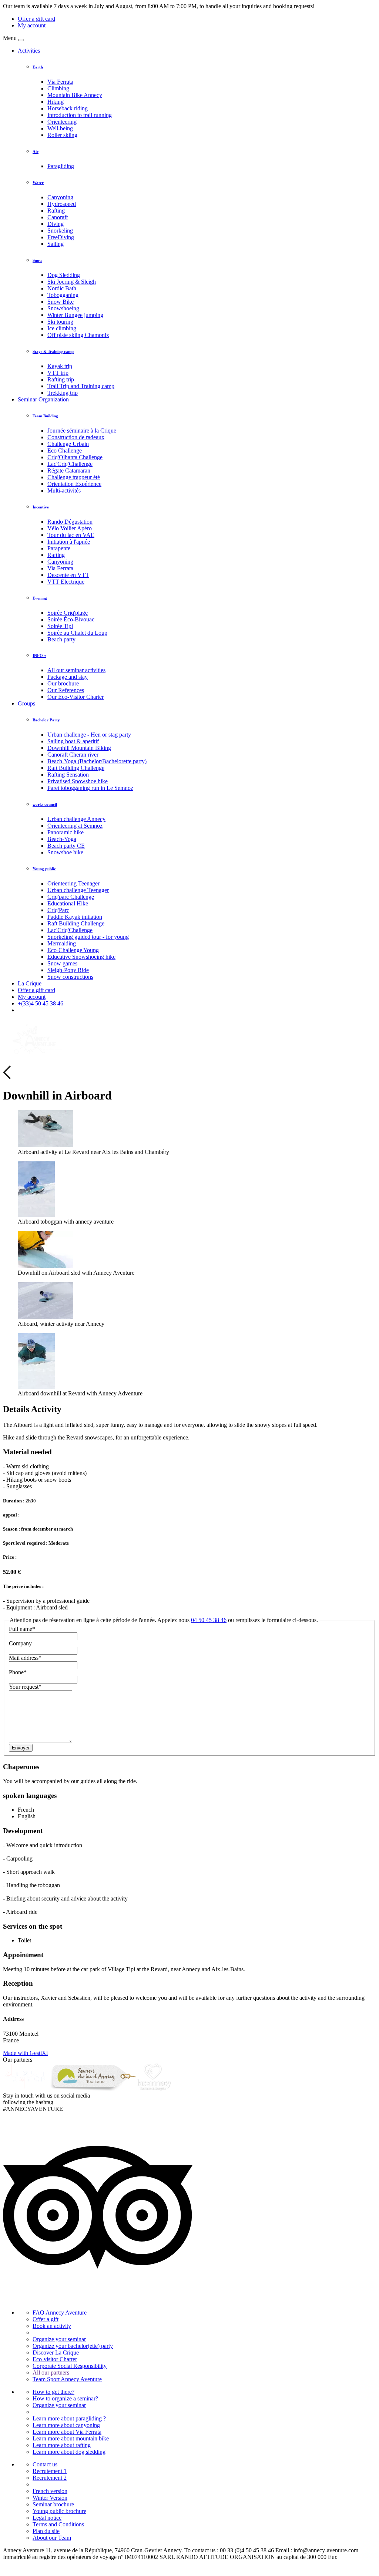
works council (45, 804)
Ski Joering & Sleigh (72, 282)
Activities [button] (29, 51)
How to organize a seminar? (65, 2398)
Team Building (45, 416)
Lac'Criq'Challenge (70, 464)
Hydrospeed (62, 204)
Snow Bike (61, 302)
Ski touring (60, 322)
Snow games (62, 963)
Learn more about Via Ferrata (67, 2432)
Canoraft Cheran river (73, 755)
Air (36, 151)
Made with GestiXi (25, 2053)
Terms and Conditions (58, 2524)
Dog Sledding (64, 275)
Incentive (41, 507)
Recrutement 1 (50, 2471)
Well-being (60, 128)
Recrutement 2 (50, 2478)
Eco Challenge (65, 451)
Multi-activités (64, 490)
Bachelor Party (46, 720)
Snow (37, 260)
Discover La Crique (56, 2353)
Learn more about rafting (62, 2445)
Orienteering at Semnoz (75, 826)
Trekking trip (63, 393)
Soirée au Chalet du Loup (77, 633)
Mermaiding (62, 943)
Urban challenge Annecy (76, 819)
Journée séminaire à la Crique (82, 431)
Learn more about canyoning (66, 2425)
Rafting (56, 211)
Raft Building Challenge (76, 768)
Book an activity (52, 2326)
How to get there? (53, 2392)
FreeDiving (61, 237)
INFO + (39, 655)
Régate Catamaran (69, 471)
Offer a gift (46, 2319)
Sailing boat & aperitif (73, 741)
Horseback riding (68, 108)
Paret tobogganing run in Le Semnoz (90, 788)
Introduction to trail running (80, 115)
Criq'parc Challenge (71, 897)
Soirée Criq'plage (68, 613)
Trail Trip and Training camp (81, 386)
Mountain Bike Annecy (75, 95)
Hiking (56, 102)
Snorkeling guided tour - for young (88, 937)
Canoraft (58, 217)
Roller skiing (62, 135)
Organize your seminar (59, 2339)
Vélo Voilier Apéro (70, 528)
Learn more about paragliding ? (69, 2418)
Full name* (22, 1629)
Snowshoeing (63, 308)
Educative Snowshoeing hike (81, 957)
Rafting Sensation (68, 775)
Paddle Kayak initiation (75, 917)
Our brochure (63, 683)
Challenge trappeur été (74, 477)
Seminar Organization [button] (43, 399)
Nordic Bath (62, 288)
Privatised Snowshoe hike (78, 781)
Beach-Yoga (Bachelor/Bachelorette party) (97, 761)
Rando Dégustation (70, 522)
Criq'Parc (58, 910)
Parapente (59, 548)
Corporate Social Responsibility (70, 2366)
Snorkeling (60, 231)
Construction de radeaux (76, 437)
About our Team (52, 2538)
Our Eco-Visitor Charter (76, 697)
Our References (66, 690)
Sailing (56, 244)
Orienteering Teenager (73, 883)
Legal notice (47, 2518)
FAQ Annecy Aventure (60, 2313)
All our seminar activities (76, 670)
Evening (40, 598)
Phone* (18, 1672)
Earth (38, 67)
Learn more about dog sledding (69, 2452)
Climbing (58, 88)
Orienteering (62, 122)
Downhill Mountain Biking (79, 748)
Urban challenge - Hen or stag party (89, 735)
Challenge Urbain (68, 444)
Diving (56, 224)
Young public (44, 869)
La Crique (30, 983)
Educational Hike (68, 903)
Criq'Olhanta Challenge (75, 457)
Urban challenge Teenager (78, 890)
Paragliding (61, 166)
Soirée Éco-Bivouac (71, 619)
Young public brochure (59, 2511)
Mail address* (25, 1658)
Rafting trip (61, 379)
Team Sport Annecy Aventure (67, 2379)
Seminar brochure (53, 2504)
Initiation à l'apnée (69, 542)
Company (20, 1643)
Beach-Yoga (62, 839)
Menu (10, 38)
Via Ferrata (60, 82)
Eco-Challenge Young (73, 950)
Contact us (45, 2464)
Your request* (25, 1687)
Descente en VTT (68, 575)
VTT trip (58, 373)
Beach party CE (66, 846)
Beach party (61, 639)
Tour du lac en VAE (71, 535)
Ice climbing (62, 328)
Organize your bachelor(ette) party (73, 2346)
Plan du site (46, 2531)
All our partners (51, 2373)
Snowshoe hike (65, 852)
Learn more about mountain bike (71, 2438)
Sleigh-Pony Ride (68, 970)
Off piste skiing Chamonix (78, 335)
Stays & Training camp (53, 351)
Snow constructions (70, 977)
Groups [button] (26, 703)
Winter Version (50, 2498)
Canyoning (60, 197)
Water (38, 183)
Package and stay (68, 677)
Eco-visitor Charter (55, 2359)
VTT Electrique (66, 582)
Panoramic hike (66, 832)
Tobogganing (63, 295)
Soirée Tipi (60, 626)
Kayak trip (60, 366)
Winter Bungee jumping (75, 315)
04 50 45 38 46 (209, 1620)
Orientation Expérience (74, 484)
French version (50, 2491)
